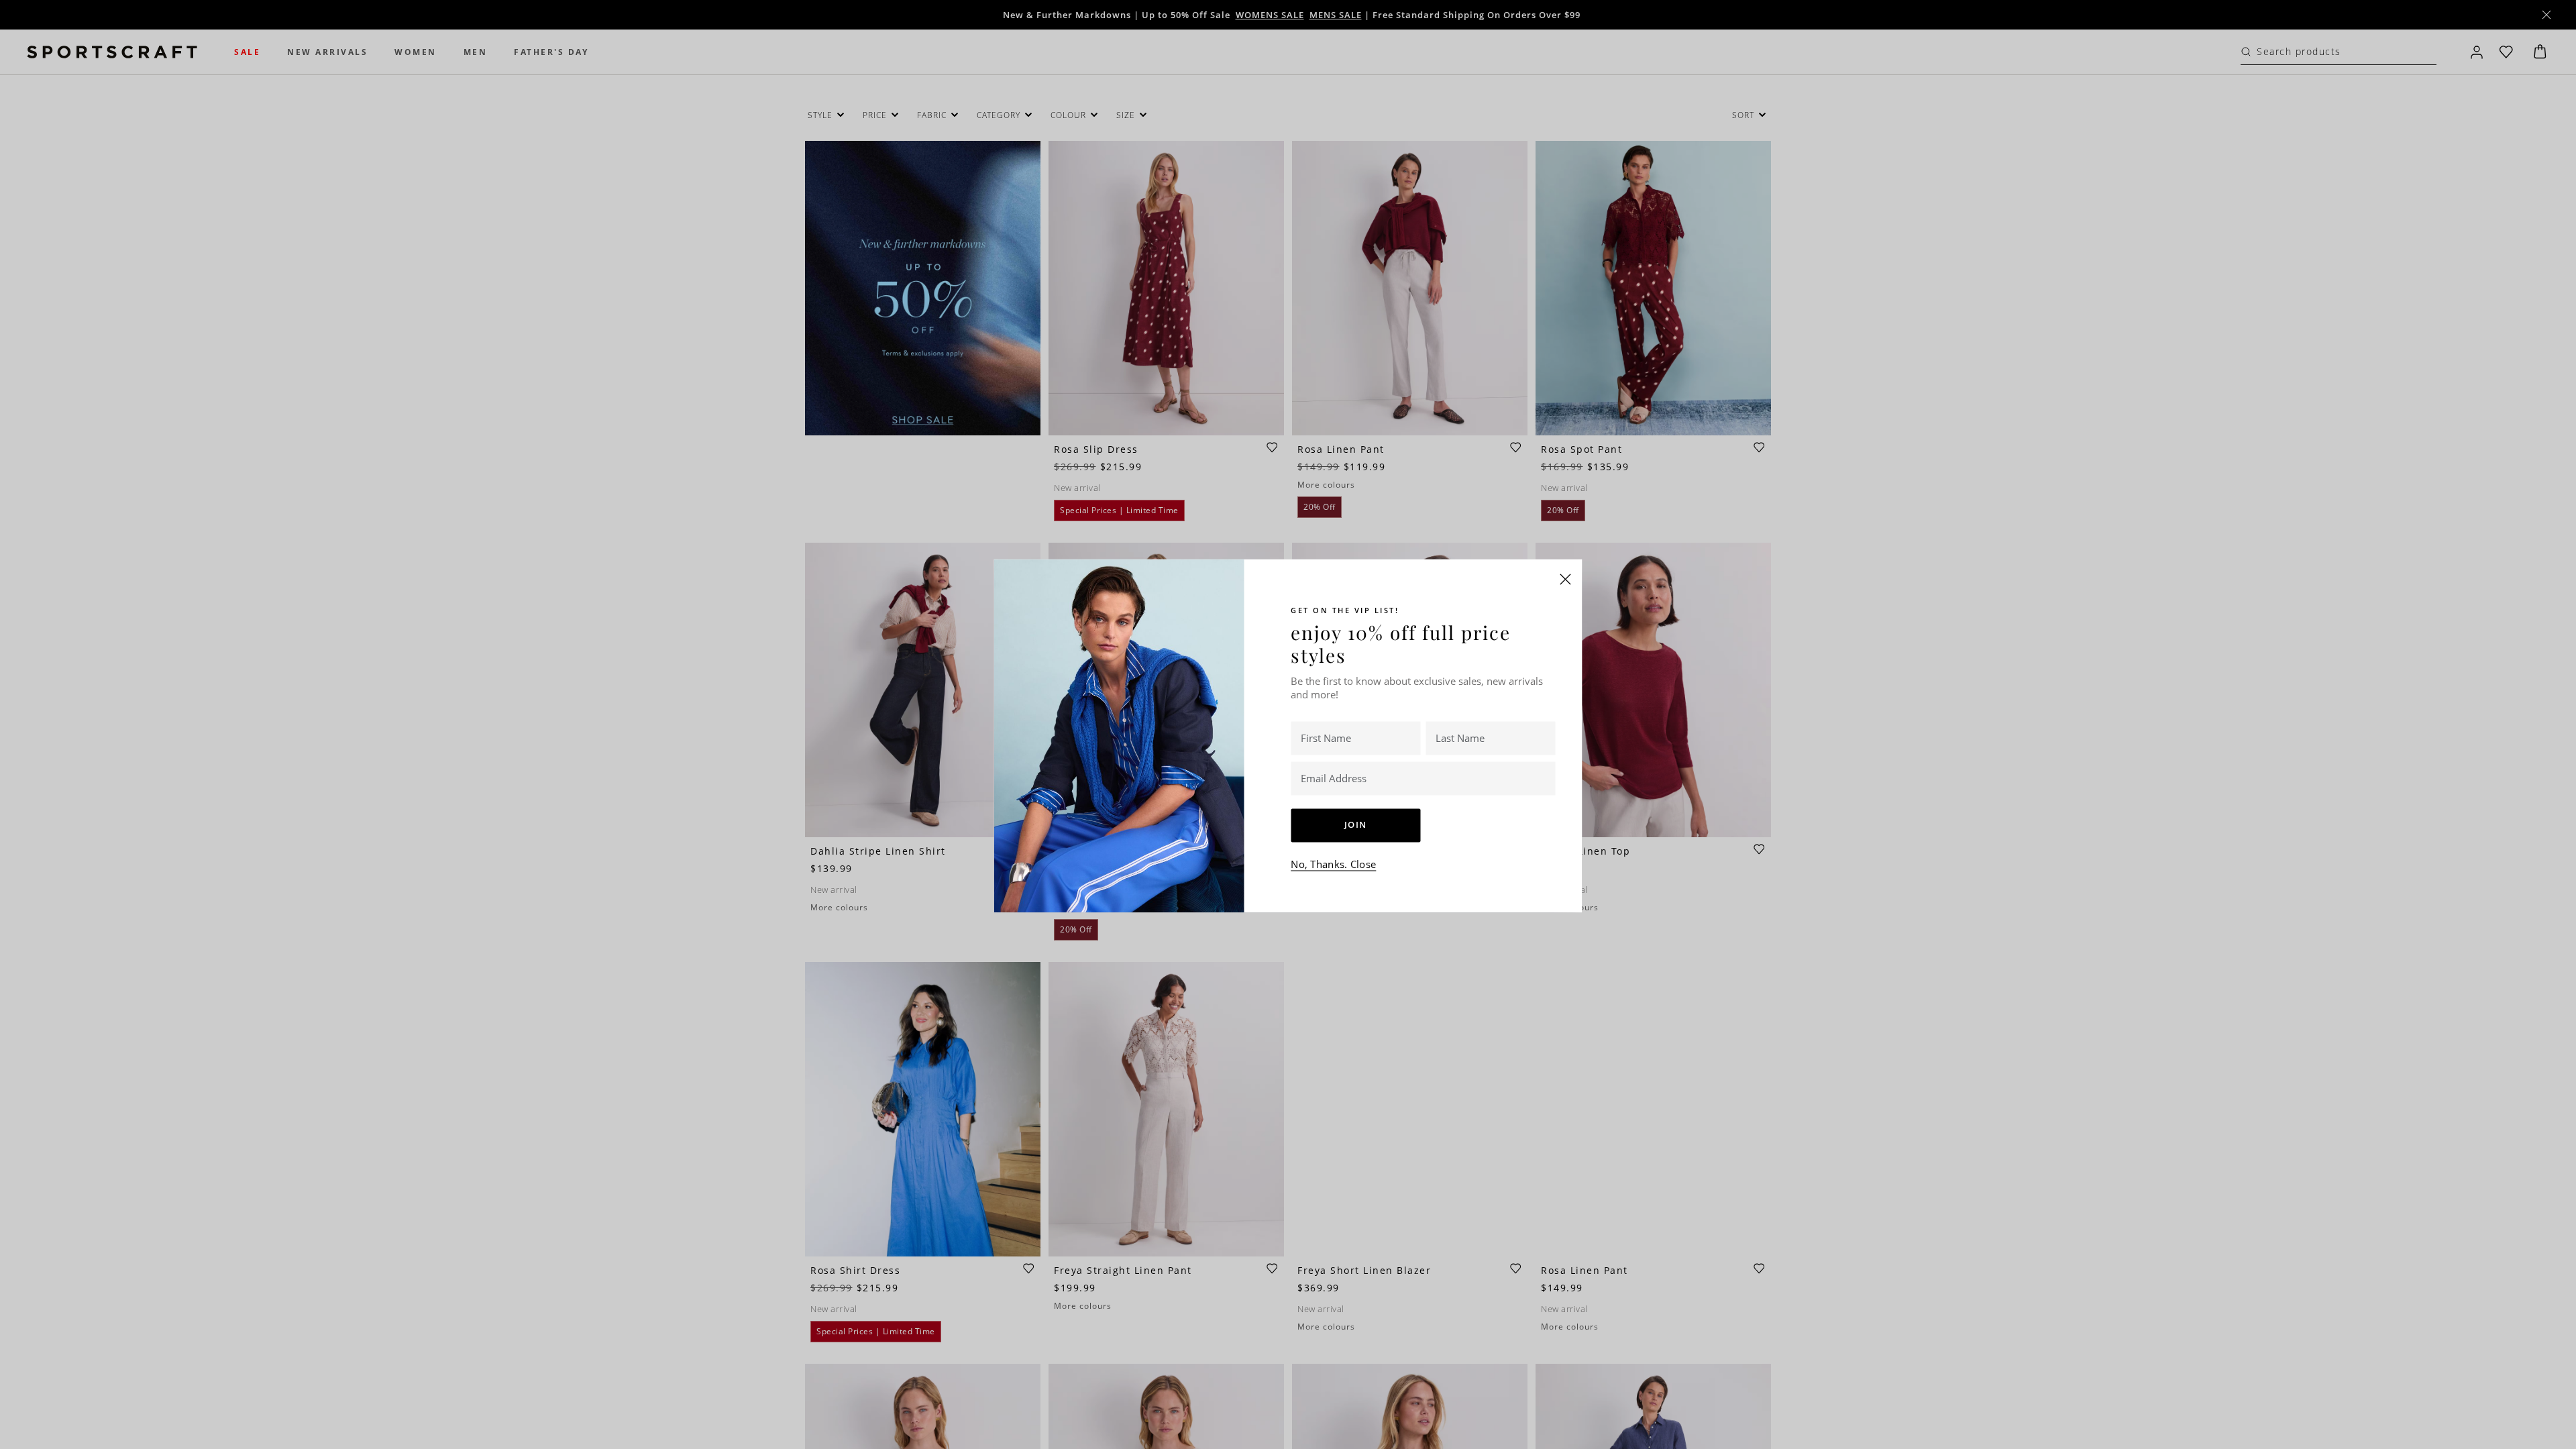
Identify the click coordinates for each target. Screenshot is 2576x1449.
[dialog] (1288, 724)
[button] (1566, 579)
